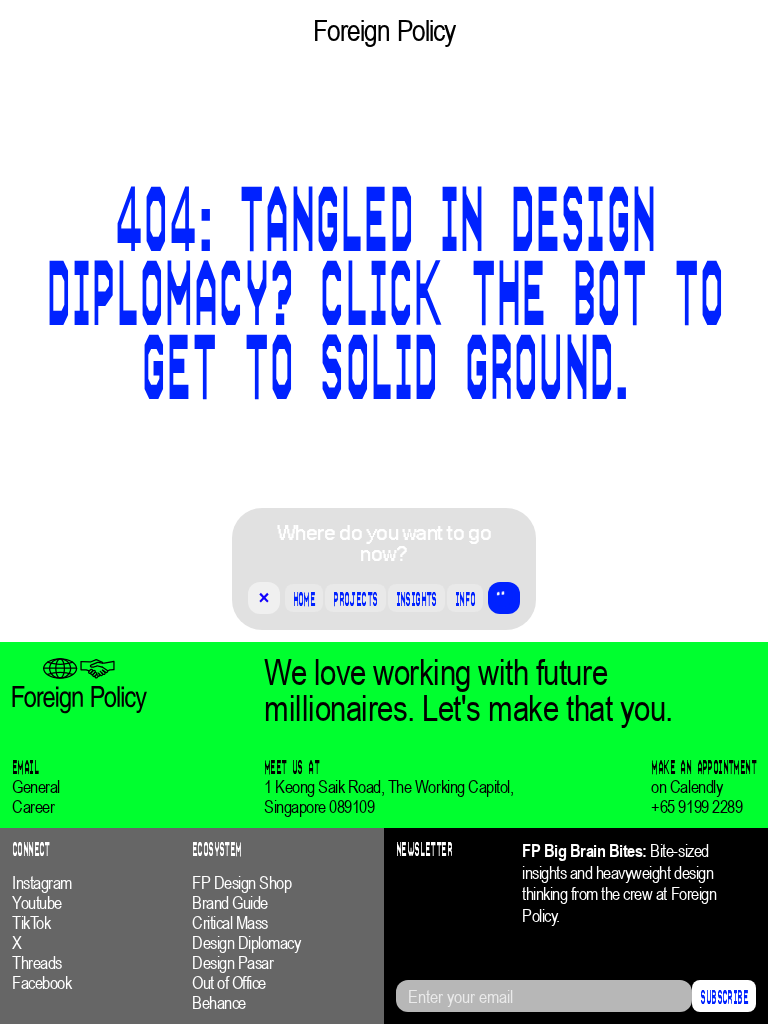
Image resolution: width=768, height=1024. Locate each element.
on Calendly (686, 787)
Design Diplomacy (246, 943)
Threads (37, 963)
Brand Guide (230, 903)
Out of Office (229, 983)
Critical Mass (230, 923)
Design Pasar (232, 963)
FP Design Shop (241, 883)
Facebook (41, 983)
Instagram (42, 883)
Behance (219, 1003)
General (36, 787)
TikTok (31, 923)
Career (33, 807)
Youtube (37, 903)
